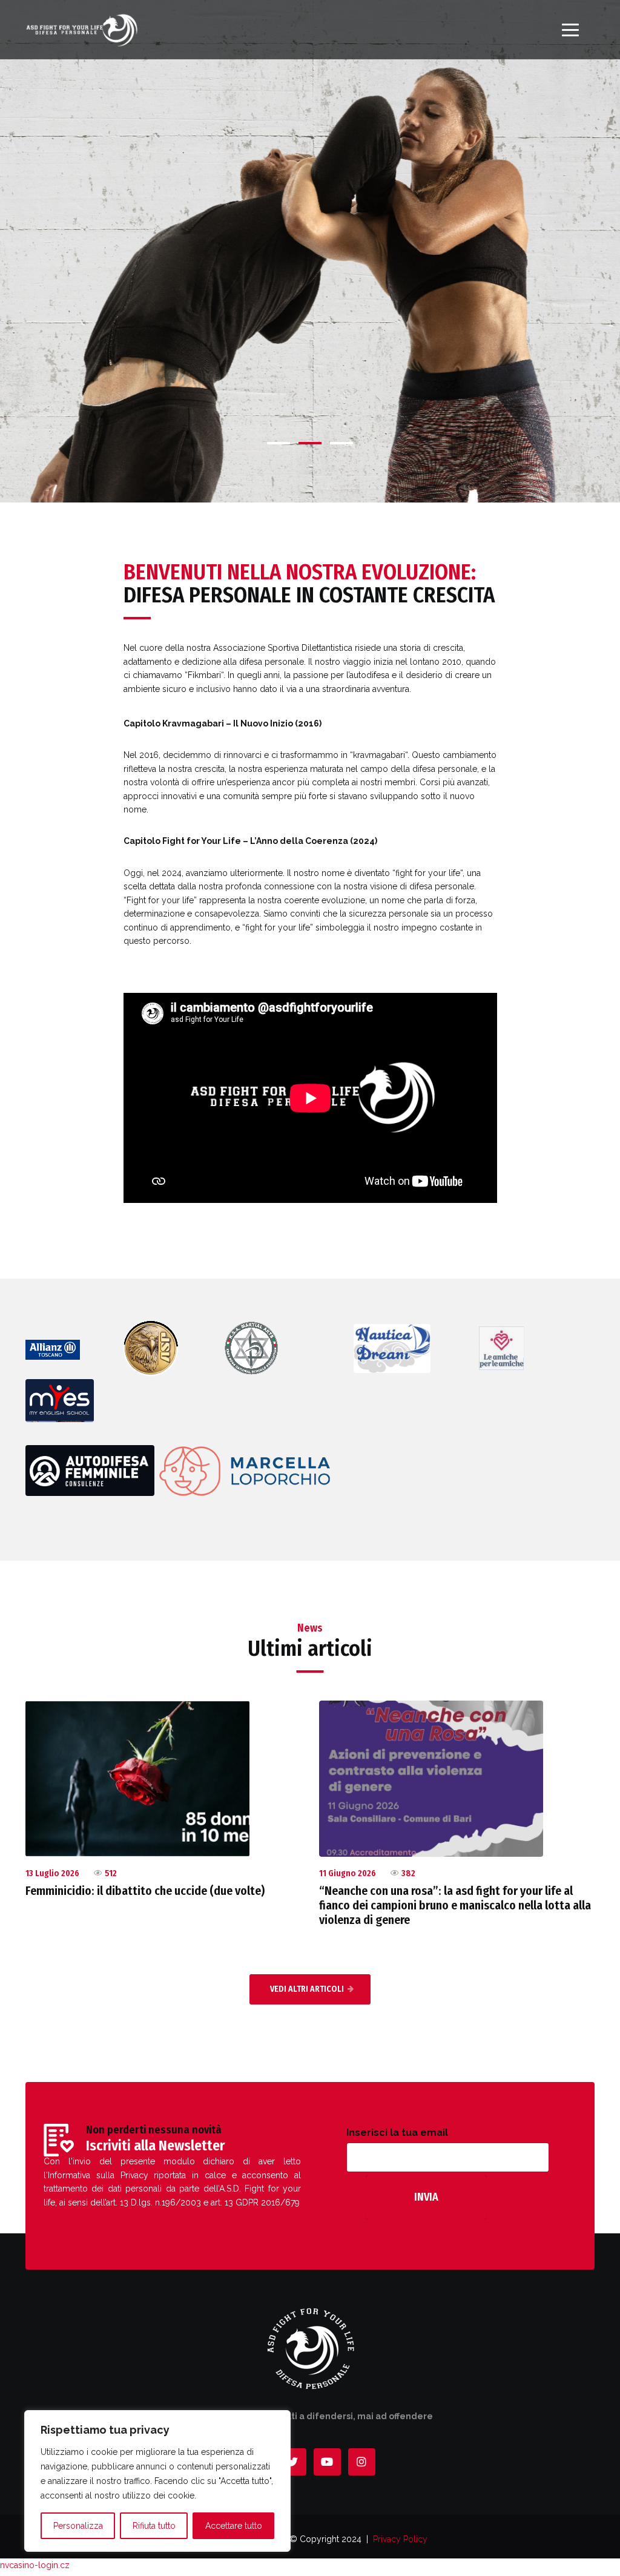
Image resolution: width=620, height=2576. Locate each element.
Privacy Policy (400, 2539)
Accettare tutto (234, 2526)
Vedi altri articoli (307, 1989)
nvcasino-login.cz (35, 2565)
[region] (157, 2481)
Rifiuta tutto (154, 2526)
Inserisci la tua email (397, 2133)
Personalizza (78, 2526)
